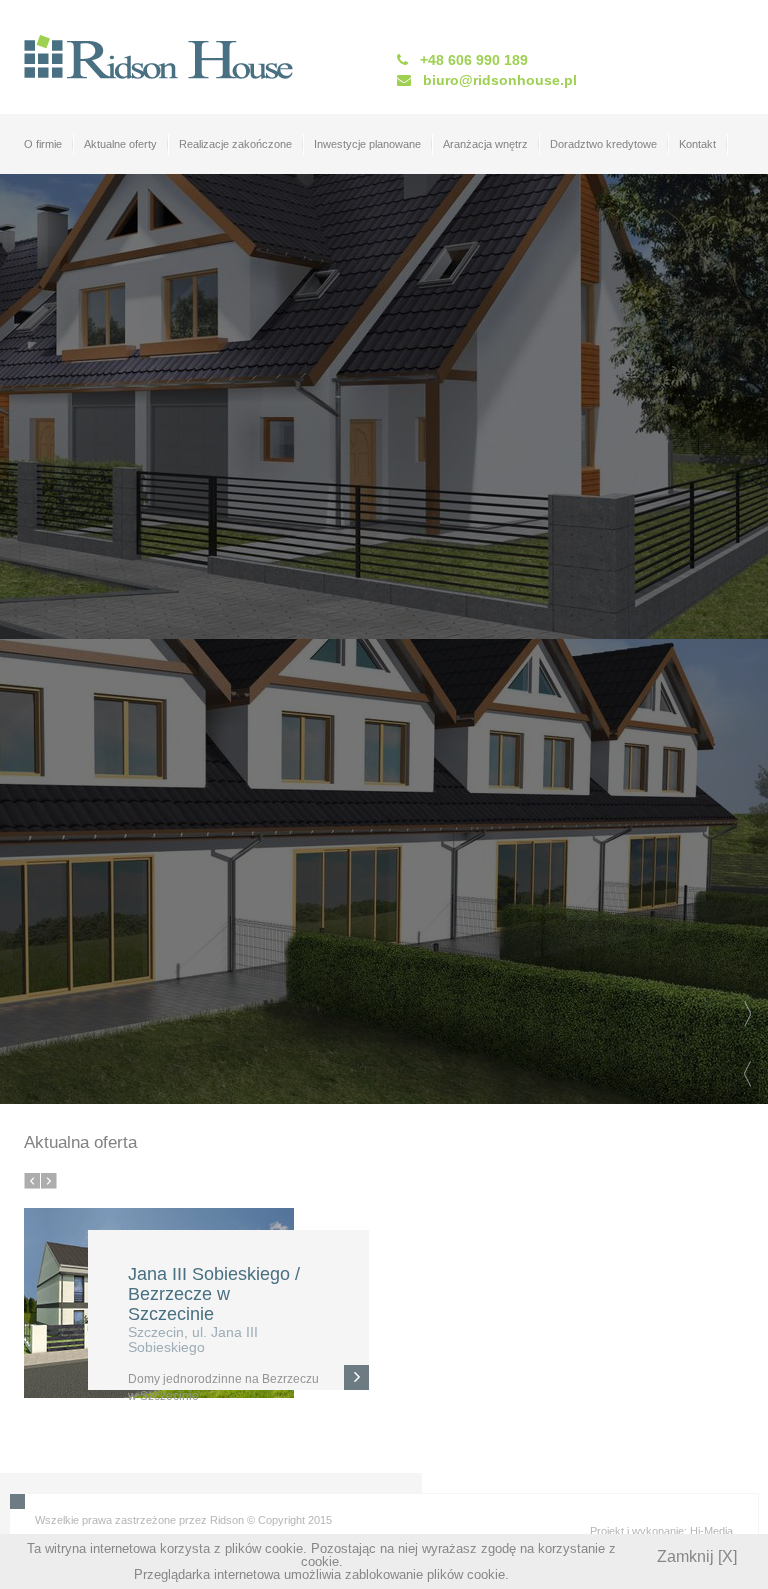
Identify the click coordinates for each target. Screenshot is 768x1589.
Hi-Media (711, 1531)
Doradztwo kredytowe (603, 144)
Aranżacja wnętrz (485, 144)
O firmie (43, 144)
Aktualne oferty (120, 144)
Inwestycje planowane (367, 144)
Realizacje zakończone (235, 144)
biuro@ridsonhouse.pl (500, 80)
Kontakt (697, 144)
